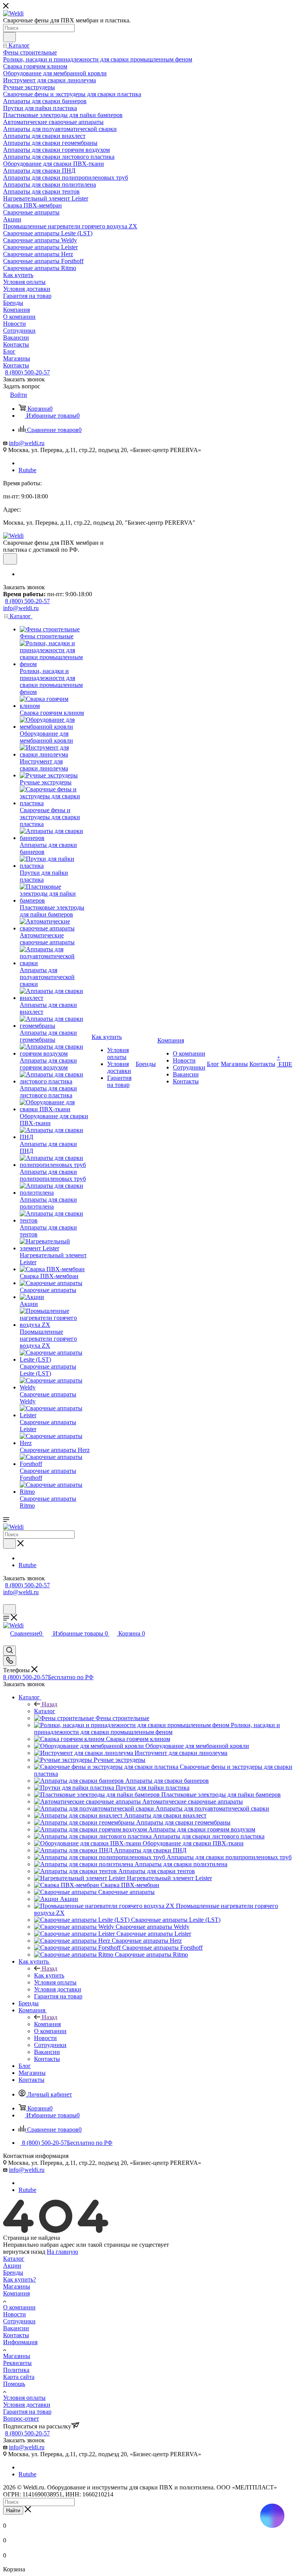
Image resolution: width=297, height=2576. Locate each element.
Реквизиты (17, 2363)
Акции (12, 2266)
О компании (19, 2307)
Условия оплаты (24, 2398)
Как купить (49, 1975)
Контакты (16, 2335)
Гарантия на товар (27, 2412)
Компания (47, 2024)
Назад (49, 1704)
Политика (16, 2370)
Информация (20, 2342)
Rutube (27, 470)
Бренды (13, 2272)
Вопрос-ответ (21, 2419)
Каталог (45, 1711)
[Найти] (9, 37)
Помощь (14, 2384)
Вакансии (16, 2328)
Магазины (17, 2286)
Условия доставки (27, 2405)
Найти (13, 2511)
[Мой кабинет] (7, 1601)
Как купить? (20, 2279)
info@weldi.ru (27, 443)
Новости (15, 2314)
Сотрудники (19, 2321)
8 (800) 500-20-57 (27, 372)
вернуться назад (24, 2252)
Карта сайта (19, 2377)
